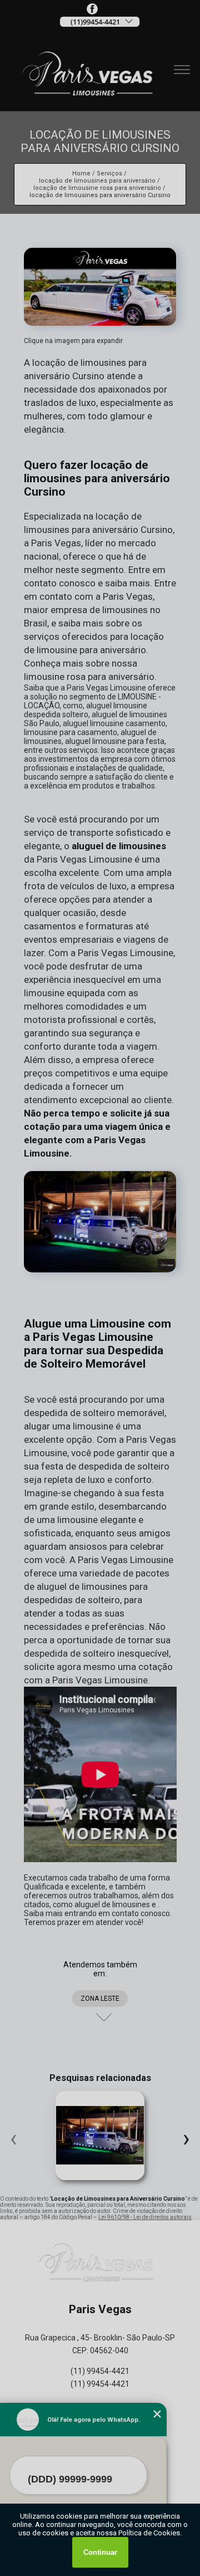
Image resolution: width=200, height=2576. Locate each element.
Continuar (100, 2552)
